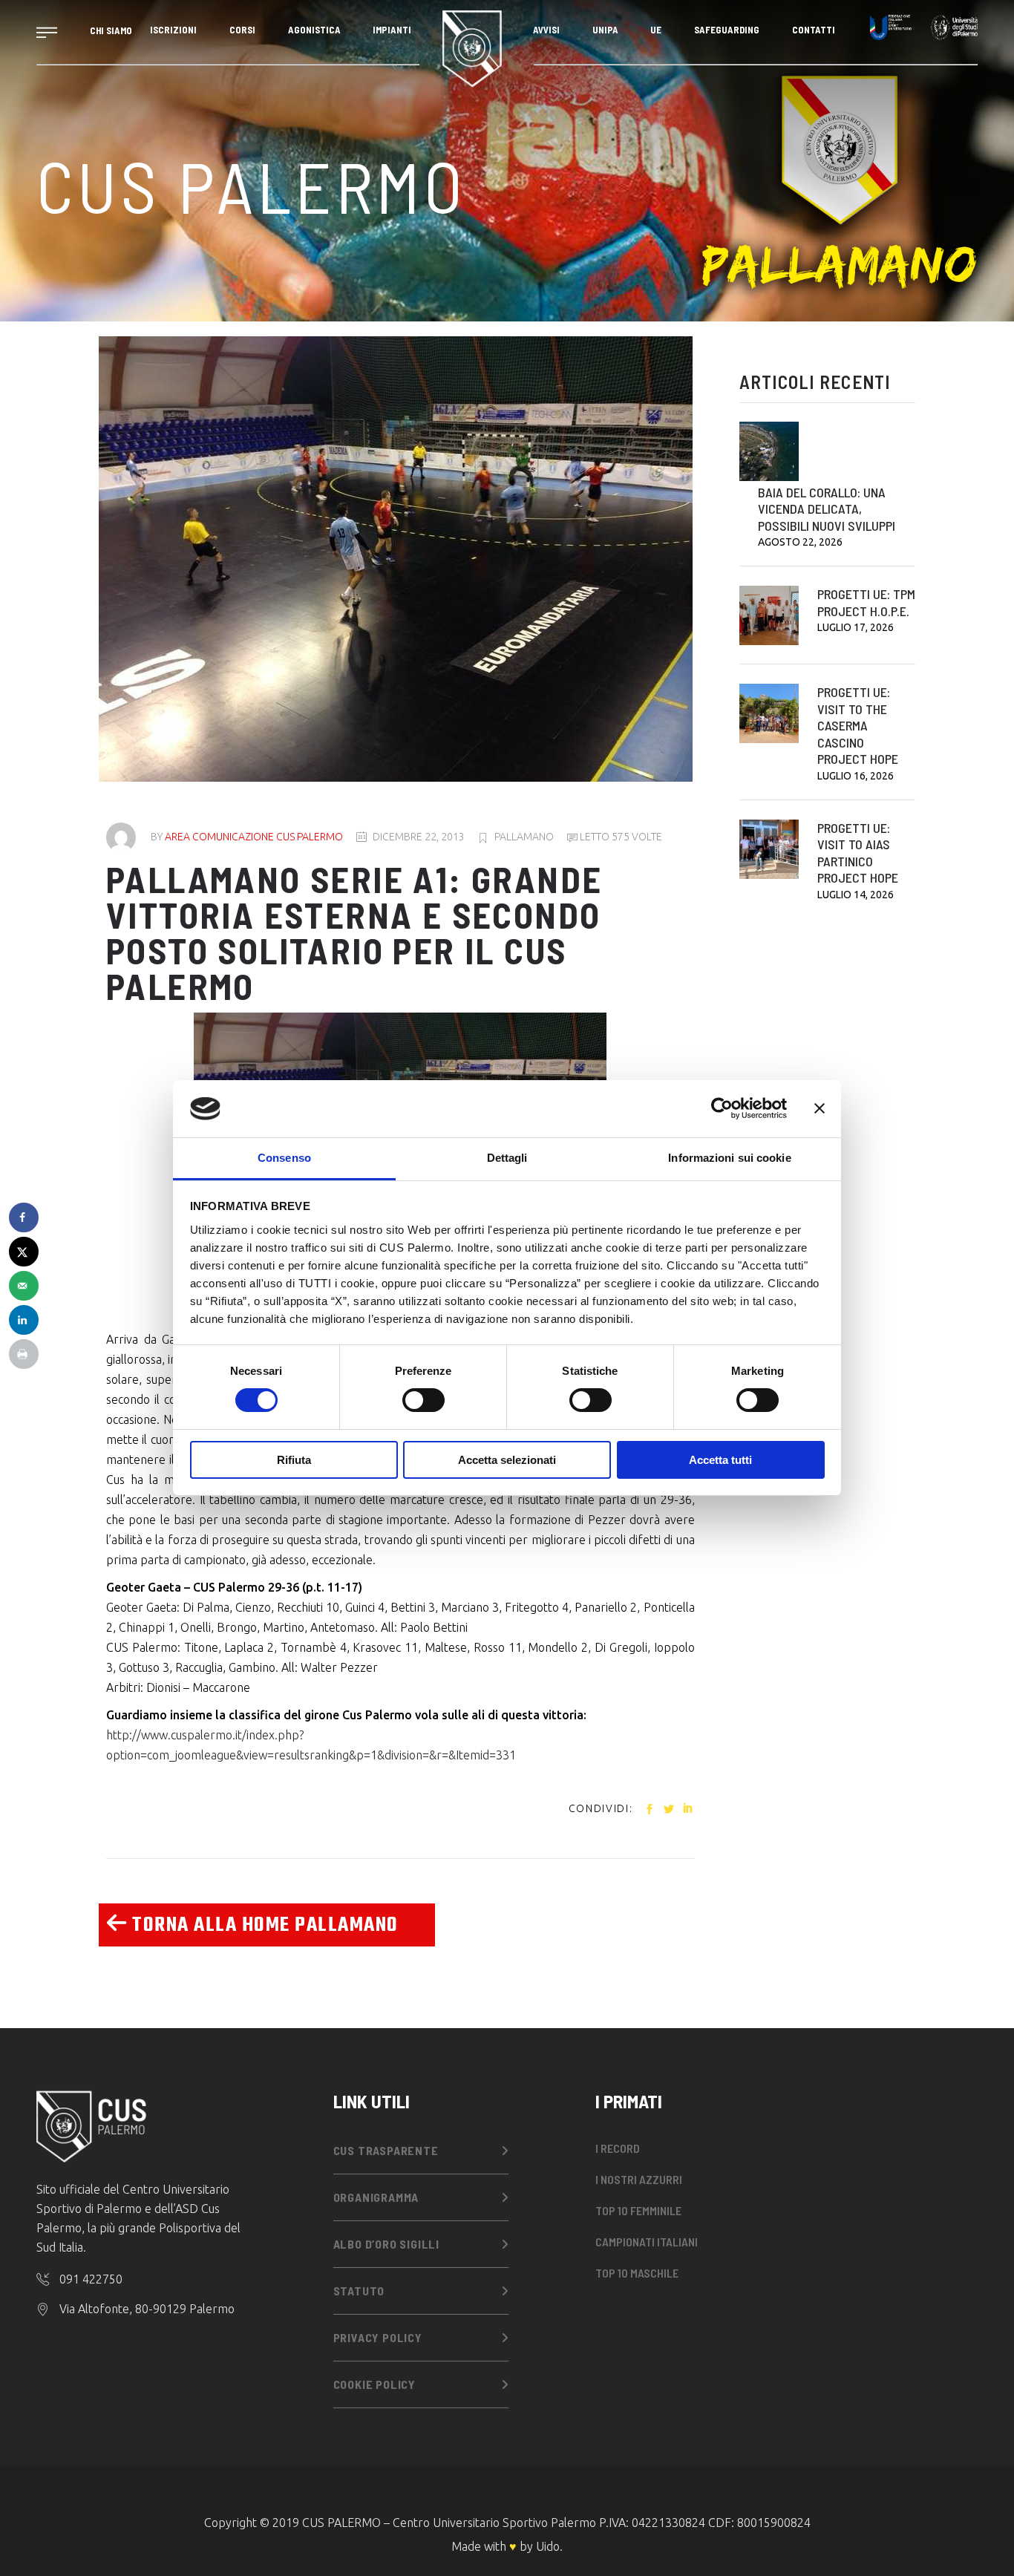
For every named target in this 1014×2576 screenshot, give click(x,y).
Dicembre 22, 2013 (419, 837)
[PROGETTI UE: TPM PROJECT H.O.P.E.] (769, 615)
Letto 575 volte (620, 837)
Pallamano (524, 837)
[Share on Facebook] (24, 1217)
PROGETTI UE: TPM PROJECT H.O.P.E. (866, 602)
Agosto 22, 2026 (800, 542)
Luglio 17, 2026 (856, 627)
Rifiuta (294, 1460)
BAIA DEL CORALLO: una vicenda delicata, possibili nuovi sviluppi (827, 509)
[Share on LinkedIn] (24, 1320)
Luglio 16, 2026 (856, 776)
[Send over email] (24, 1286)
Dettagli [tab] (507, 1158)
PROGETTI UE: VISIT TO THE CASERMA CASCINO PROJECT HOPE (858, 725)
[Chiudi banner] (820, 1108)
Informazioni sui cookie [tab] (729, 1158)
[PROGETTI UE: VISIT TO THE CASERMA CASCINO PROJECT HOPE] (769, 713)
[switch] (423, 1400)
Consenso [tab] (284, 1158)
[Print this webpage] (24, 1354)
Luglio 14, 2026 (856, 895)
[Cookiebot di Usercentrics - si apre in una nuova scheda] (722, 1108)
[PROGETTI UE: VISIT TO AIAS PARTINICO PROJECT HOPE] (769, 849)
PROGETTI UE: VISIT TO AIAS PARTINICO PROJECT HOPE (858, 853)
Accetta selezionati (507, 1460)
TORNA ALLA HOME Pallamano (263, 1925)
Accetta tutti (720, 1460)
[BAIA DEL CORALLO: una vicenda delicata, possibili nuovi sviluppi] (769, 451)
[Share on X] (24, 1252)
